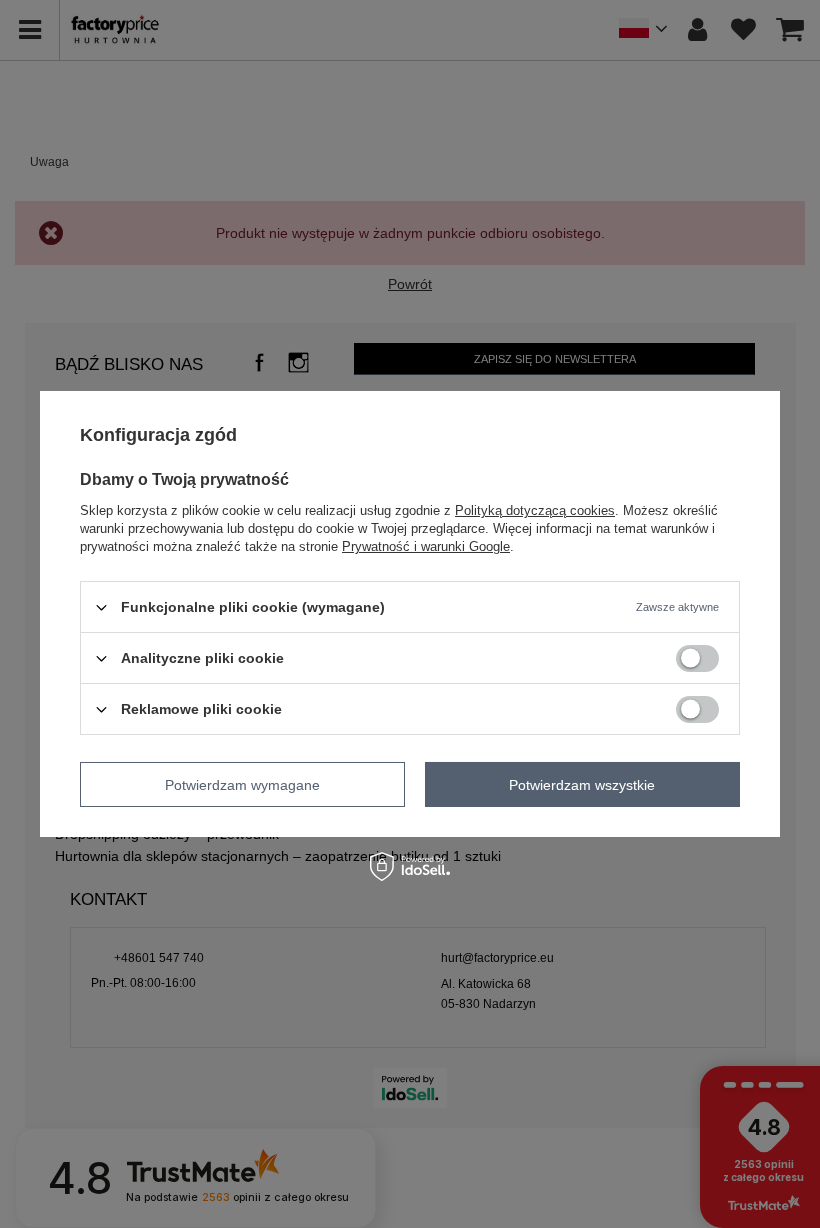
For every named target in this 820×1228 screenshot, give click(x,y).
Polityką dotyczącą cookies (535, 510)
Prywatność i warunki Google (426, 546)
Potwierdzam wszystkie (582, 784)
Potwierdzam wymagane (242, 784)
